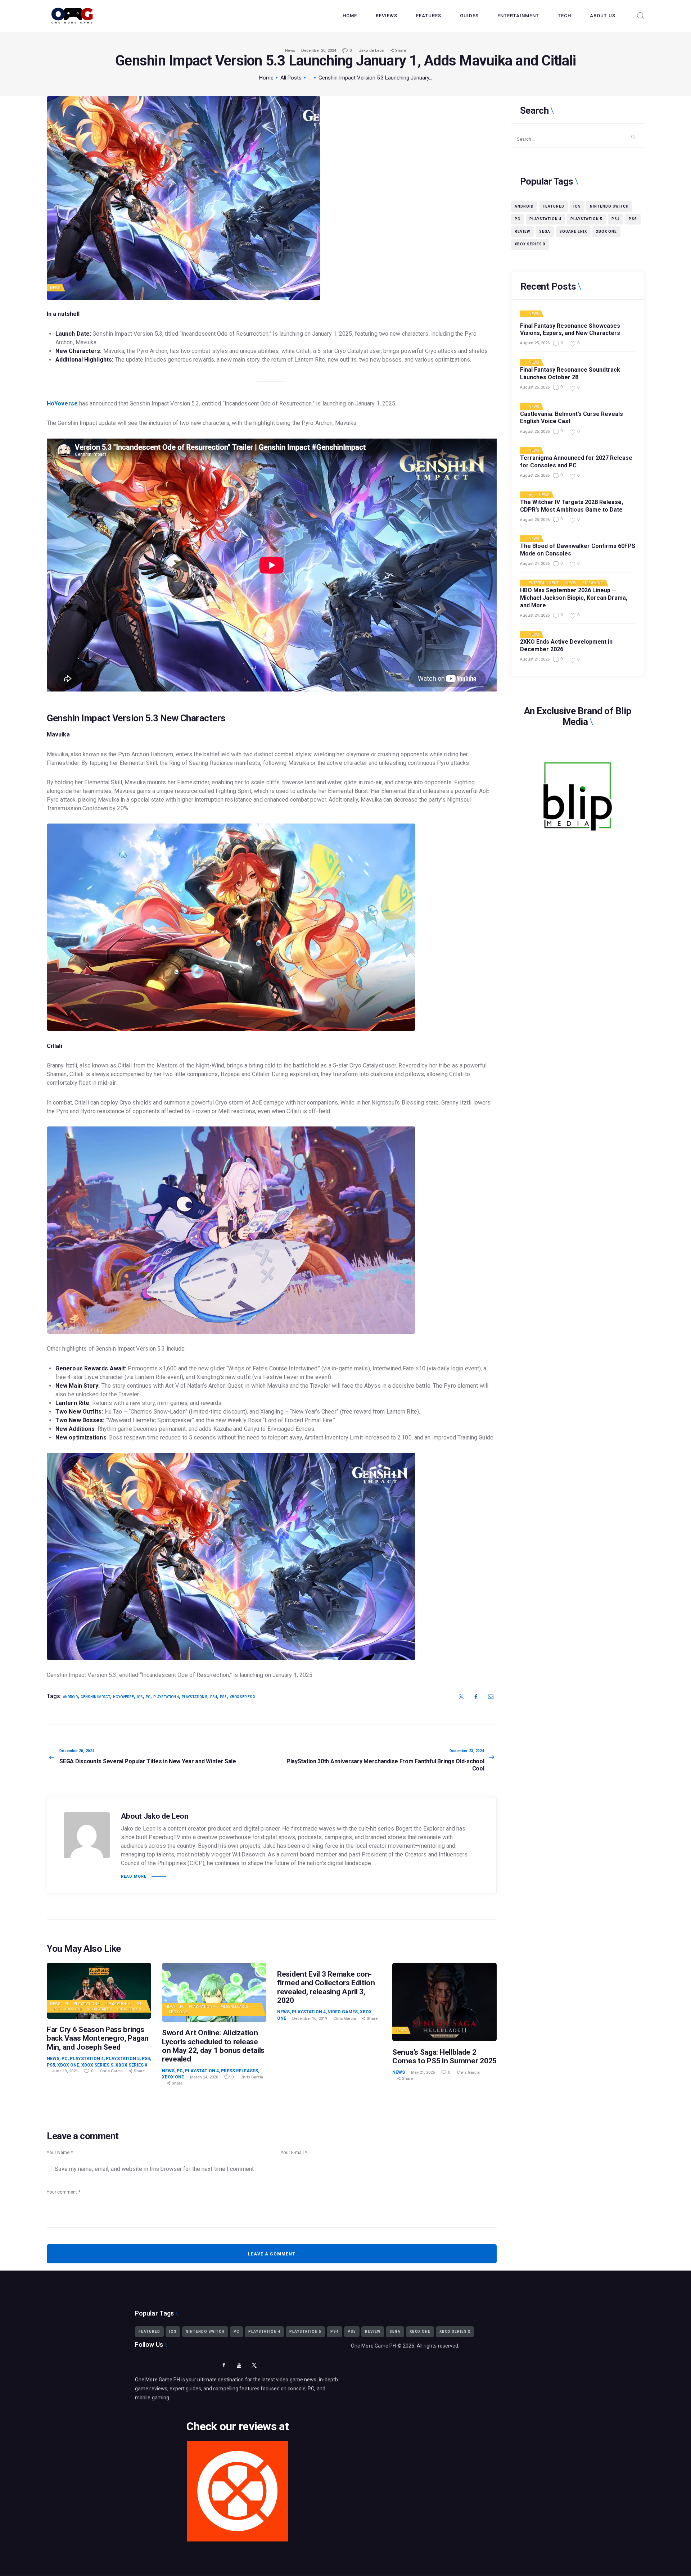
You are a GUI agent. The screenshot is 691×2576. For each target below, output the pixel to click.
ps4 (214, 1697)
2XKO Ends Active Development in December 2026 (566, 645)
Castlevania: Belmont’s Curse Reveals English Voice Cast (572, 418)
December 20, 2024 (319, 51)
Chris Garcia (112, 2071)
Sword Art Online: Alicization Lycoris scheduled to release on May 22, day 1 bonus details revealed (213, 2046)
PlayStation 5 (118, 2004)
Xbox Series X (242, 1697)
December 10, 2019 (310, 2019)
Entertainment (544, 583)
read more (134, 1876)
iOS (140, 1697)
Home (266, 78)
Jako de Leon (372, 51)
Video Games (343, 2012)
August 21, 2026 (535, 659)
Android (70, 1697)
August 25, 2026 (535, 343)
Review (522, 232)
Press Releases (234, 2007)
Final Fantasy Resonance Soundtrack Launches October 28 (570, 373)
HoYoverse (62, 403)
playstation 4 (166, 1697)
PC (148, 1697)
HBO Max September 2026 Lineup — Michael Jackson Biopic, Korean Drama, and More (574, 598)
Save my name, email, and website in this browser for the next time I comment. (155, 2169)
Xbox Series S (99, 2009)
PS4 (138, 2004)
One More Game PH (374, 2346)
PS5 (57, 2009)
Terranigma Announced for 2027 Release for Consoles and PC (576, 462)
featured (554, 206)
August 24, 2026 (535, 564)
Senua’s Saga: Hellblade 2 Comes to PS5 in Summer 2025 (444, 2056)
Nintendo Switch (609, 206)
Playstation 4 (87, 2004)
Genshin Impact (95, 1697)
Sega (545, 232)
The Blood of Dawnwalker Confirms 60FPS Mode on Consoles (578, 550)
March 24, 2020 (204, 2077)
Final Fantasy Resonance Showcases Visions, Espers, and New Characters (570, 330)
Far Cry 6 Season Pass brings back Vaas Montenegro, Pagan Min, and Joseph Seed (98, 2038)
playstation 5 (195, 1697)
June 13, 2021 (65, 2071)
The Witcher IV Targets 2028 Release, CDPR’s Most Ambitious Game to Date (572, 506)
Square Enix (573, 232)
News (290, 51)
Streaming (593, 583)
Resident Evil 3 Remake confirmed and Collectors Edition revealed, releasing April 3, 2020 (326, 1987)
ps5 (223, 1697)
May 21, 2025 (423, 2072)
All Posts (291, 78)
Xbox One (73, 2009)
